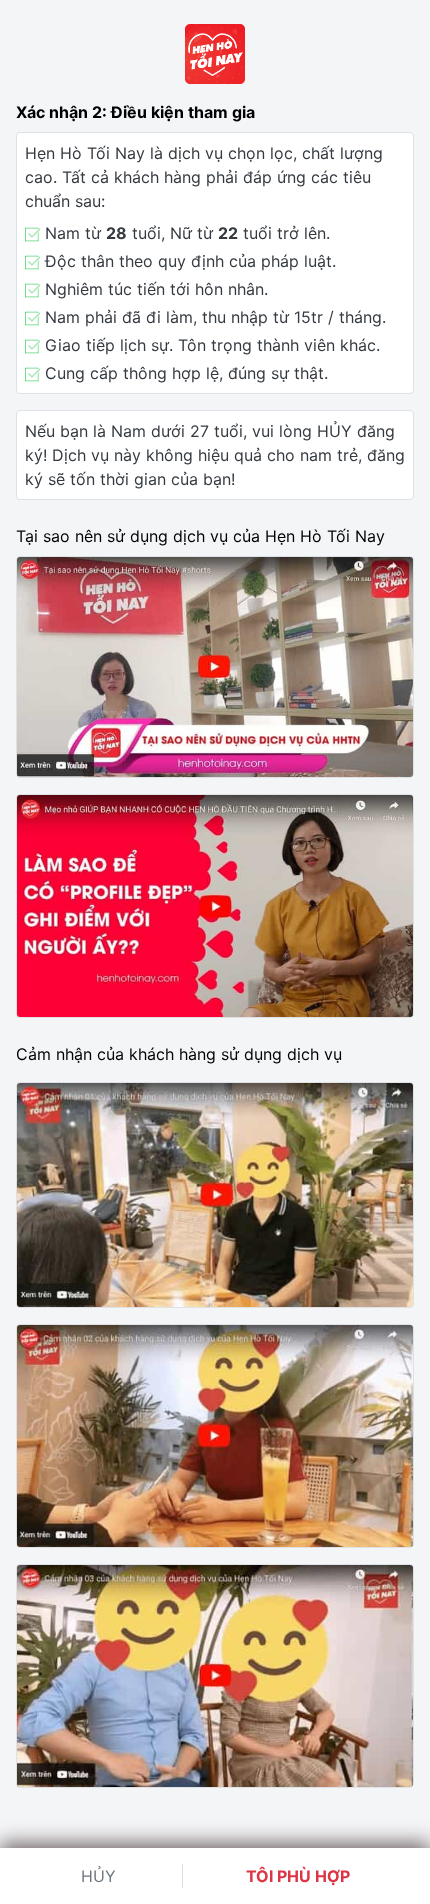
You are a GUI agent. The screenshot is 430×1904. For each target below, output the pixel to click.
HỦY (98, 1876)
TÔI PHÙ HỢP (298, 1876)
